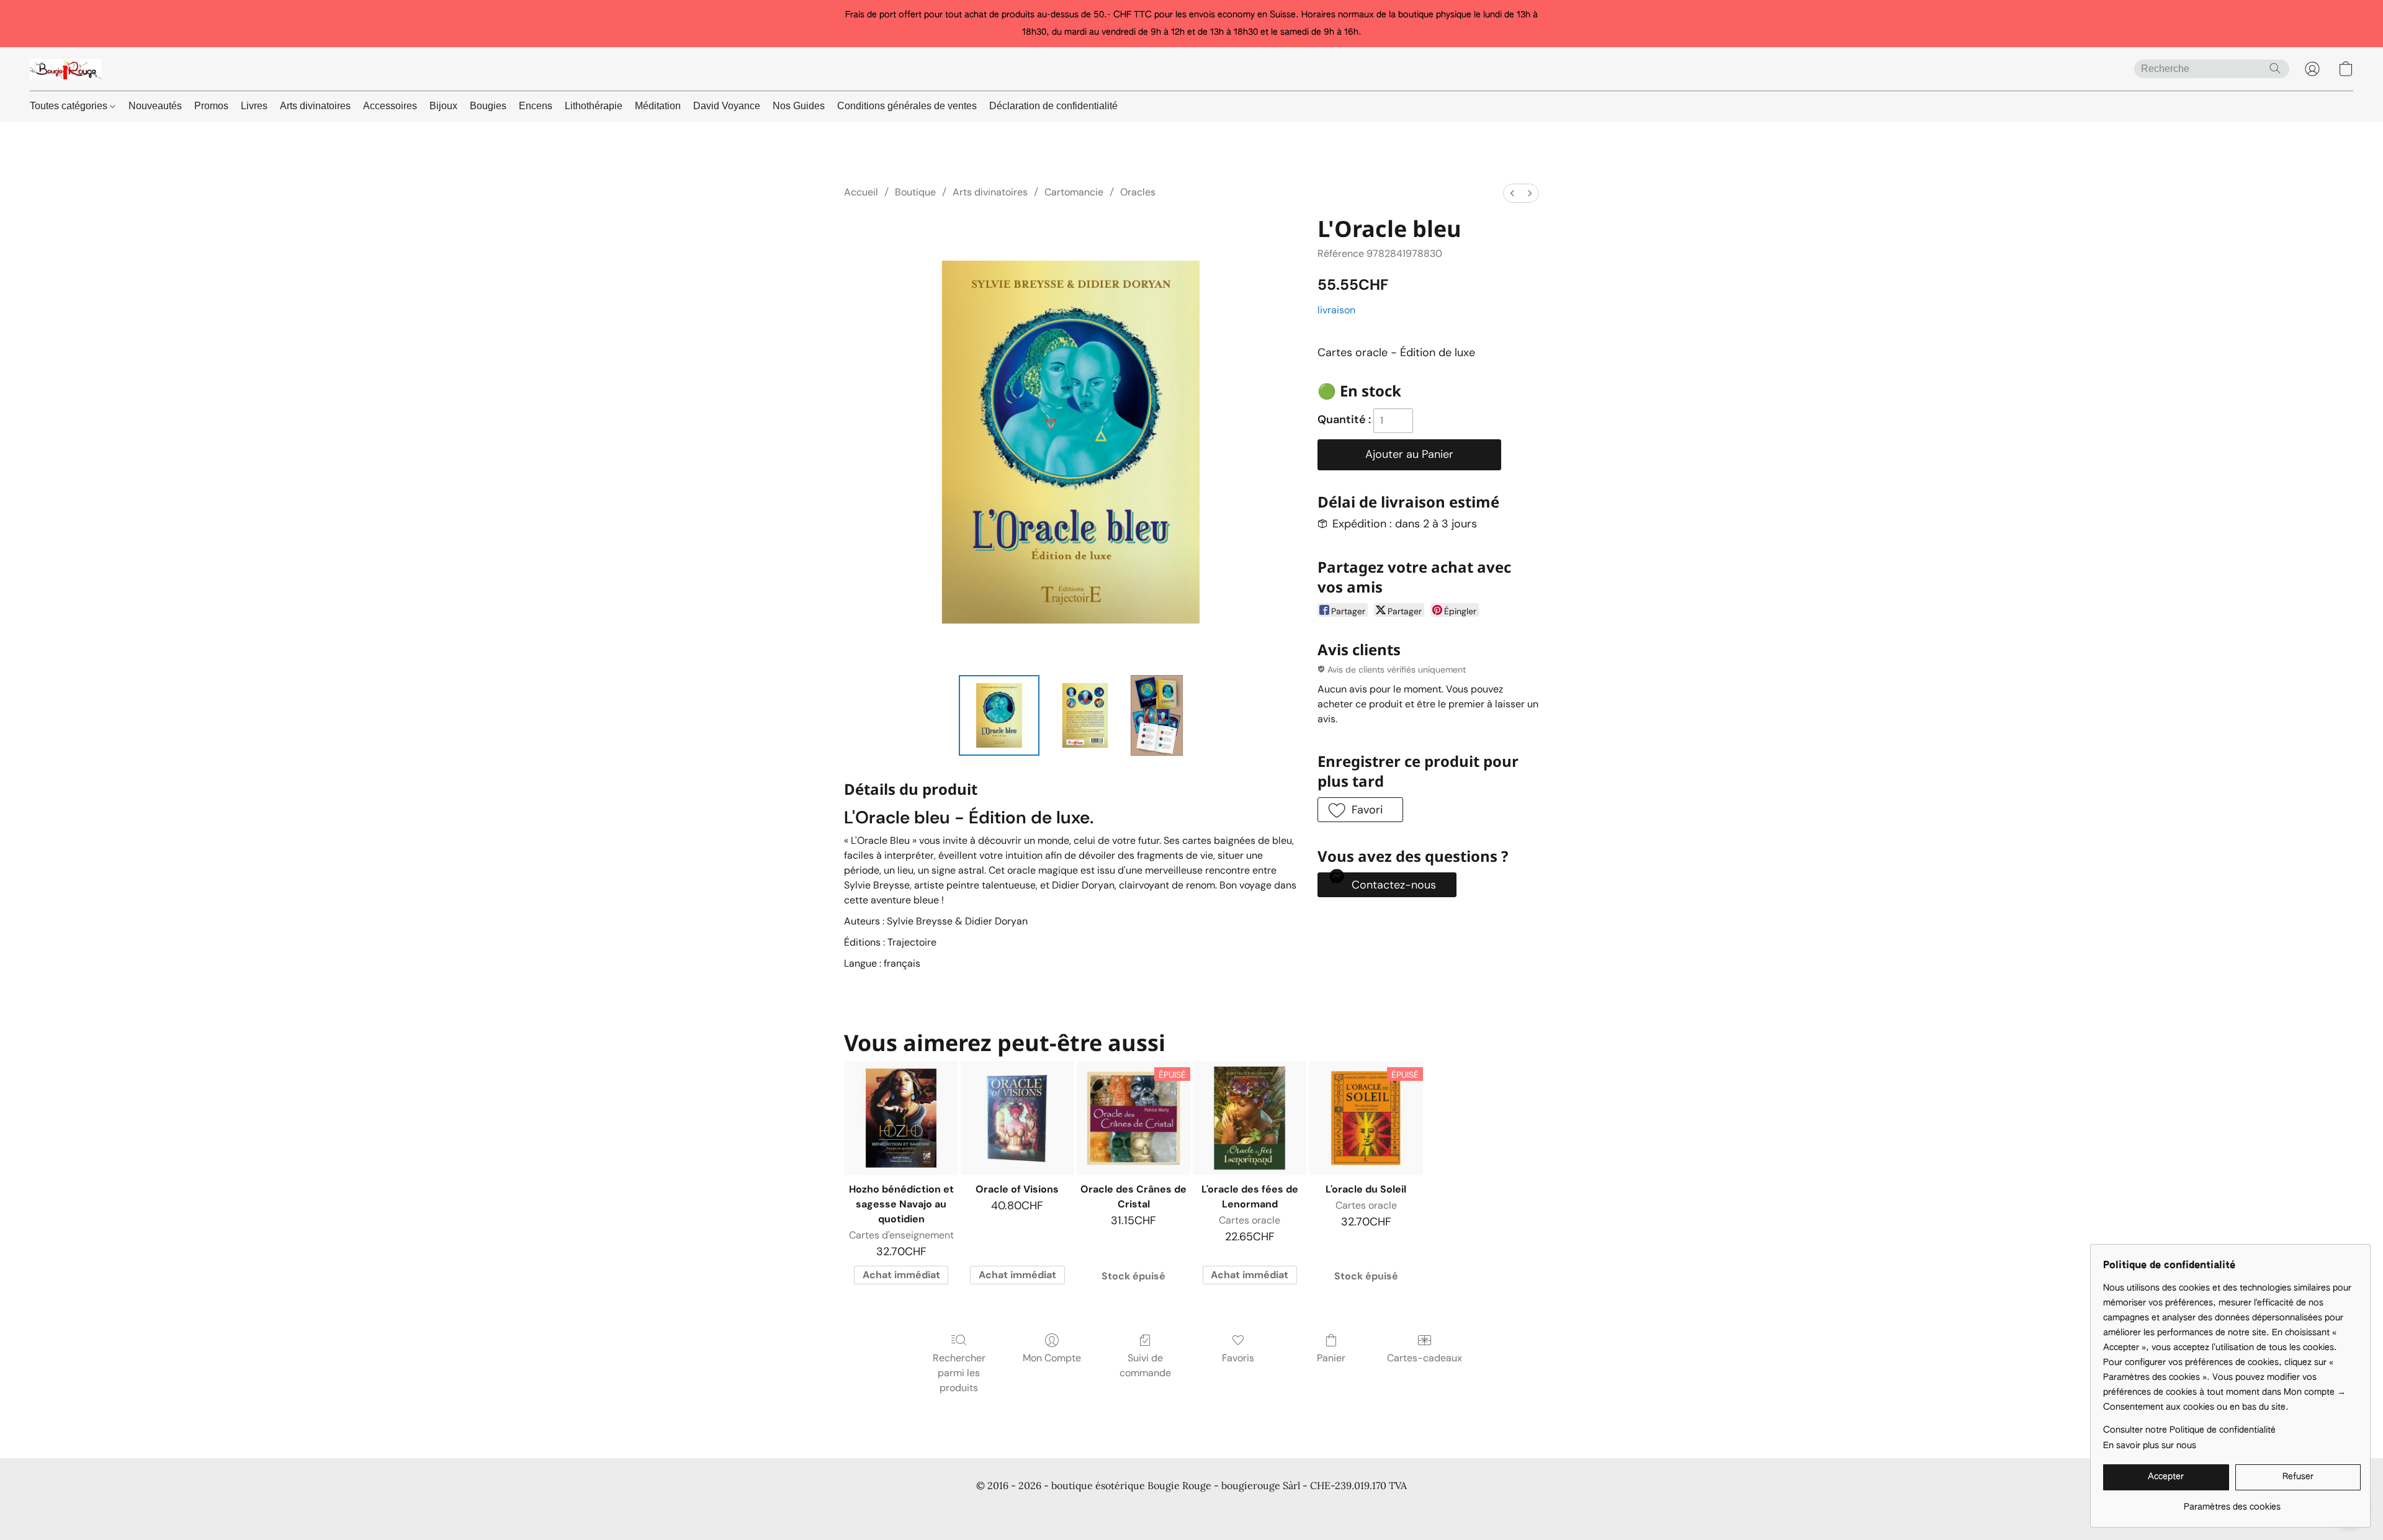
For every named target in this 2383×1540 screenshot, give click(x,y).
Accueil (861, 192)
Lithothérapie (594, 106)
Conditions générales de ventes (907, 106)
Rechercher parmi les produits (959, 1373)
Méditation (658, 106)
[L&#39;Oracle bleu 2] (1157, 715)
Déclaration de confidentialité (1053, 106)
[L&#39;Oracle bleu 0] (999, 715)
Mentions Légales (1393, 1509)
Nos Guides (799, 106)
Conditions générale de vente (904, 1509)
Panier (1331, 1358)
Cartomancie (1074, 192)
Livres (254, 106)
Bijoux (443, 106)
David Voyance (727, 106)
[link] (2232, 1502)
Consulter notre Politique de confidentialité (2189, 1430)
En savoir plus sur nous (2150, 1446)
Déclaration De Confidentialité (1036, 1509)
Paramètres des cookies (1490, 1509)
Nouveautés (155, 106)
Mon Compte (1052, 1358)
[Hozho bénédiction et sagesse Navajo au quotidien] (901, 1118)
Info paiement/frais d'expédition (1173, 1509)
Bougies (488, 106)
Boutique (915, 192)
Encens (536, 106)
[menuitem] (1512, 193)
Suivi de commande (1145, 1365)
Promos (211, 106)
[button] (66, 69)
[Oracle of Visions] (1017, 1118)
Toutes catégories (70, 106)
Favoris (1238, 1358)
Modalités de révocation (1297, 1509)
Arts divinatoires (315, 106)
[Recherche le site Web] (2275, 68)
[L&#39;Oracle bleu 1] (1085, 715)
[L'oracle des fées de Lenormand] (1250, 1118)
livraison (1336, 310)
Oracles (1138, 192)
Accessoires (390, 106)
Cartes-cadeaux (1425, 1358)
